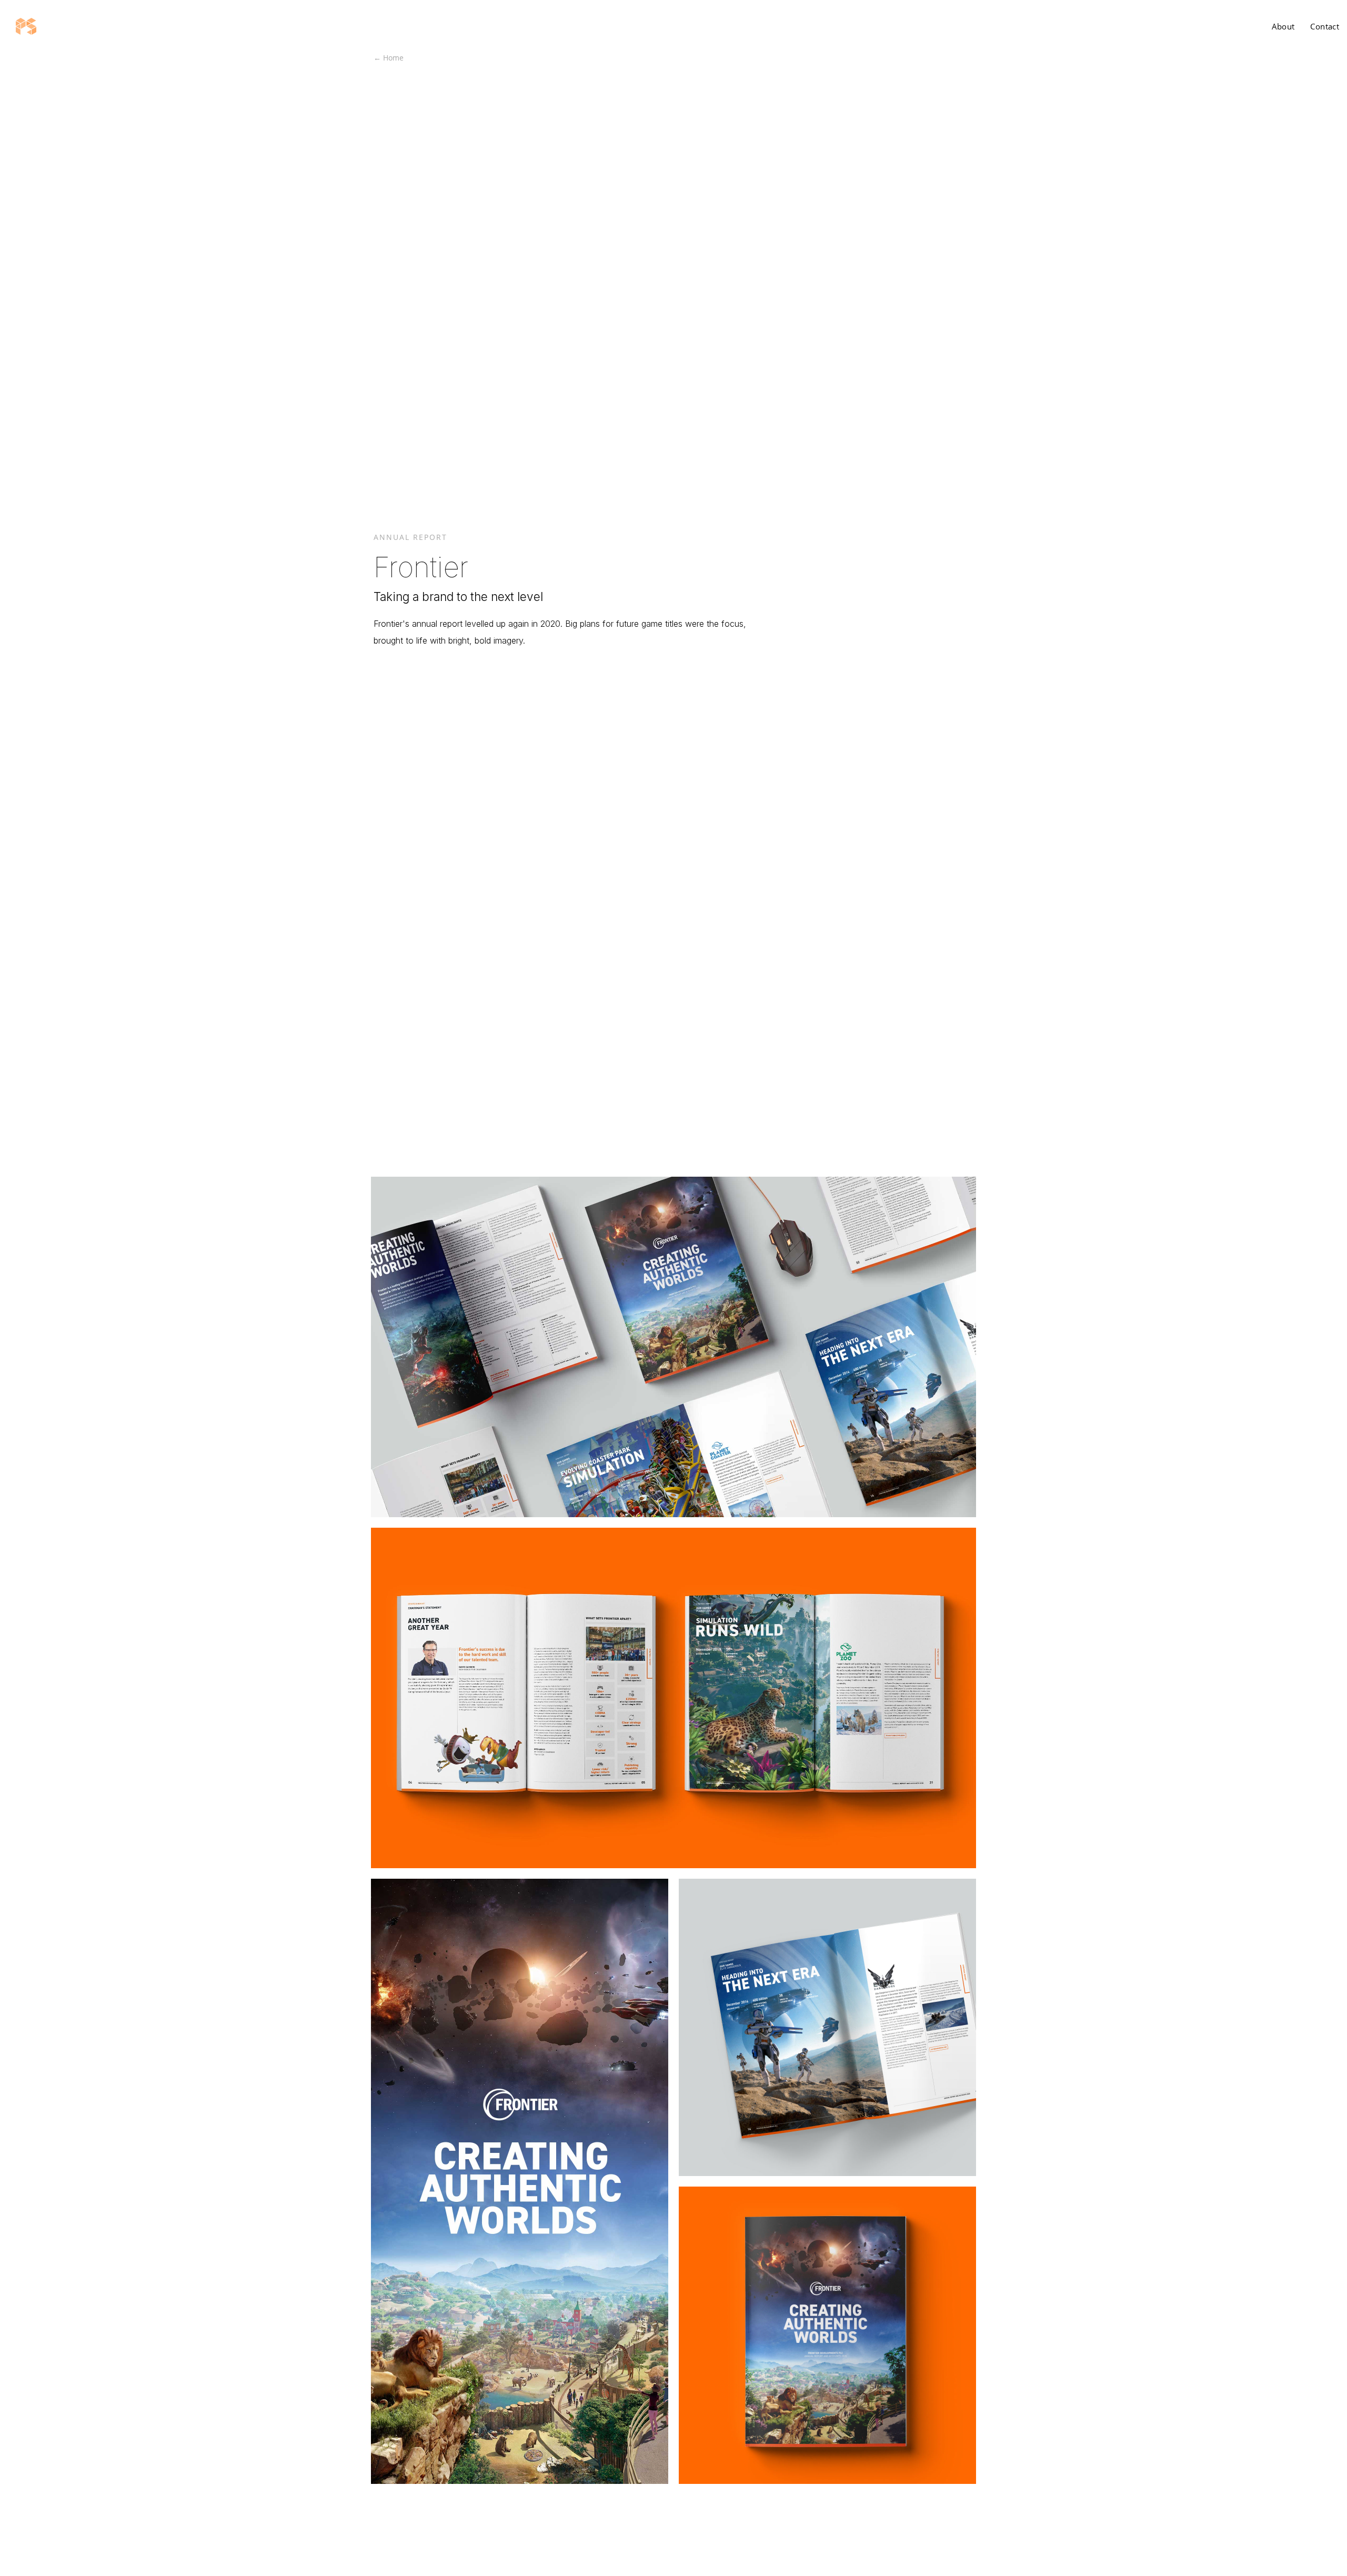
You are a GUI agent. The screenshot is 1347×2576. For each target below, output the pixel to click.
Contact (1325, 26)
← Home (389, 58)
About (1283, 26)
